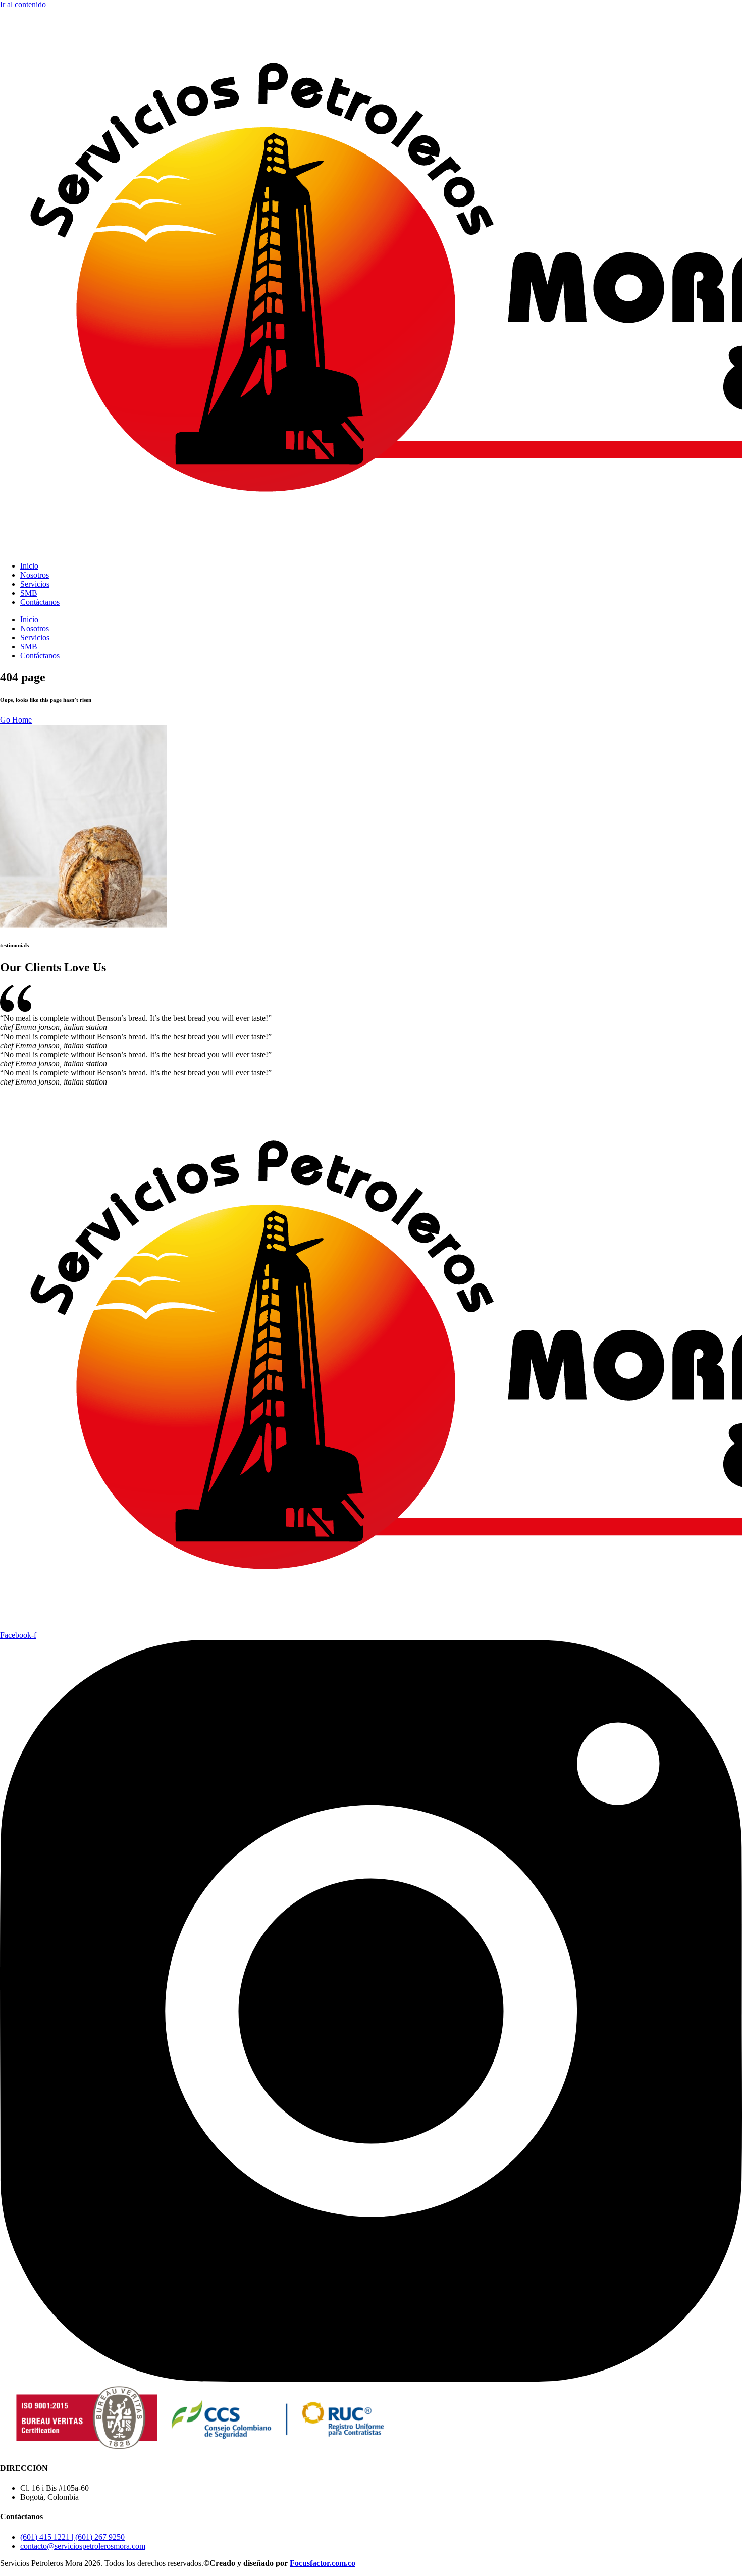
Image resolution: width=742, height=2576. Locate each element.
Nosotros (35, 575)
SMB (29, 593)
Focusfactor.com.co (323, 2563)
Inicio (29, 566)
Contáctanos (40, 602)
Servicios (35, 584)
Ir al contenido (23, 4)
